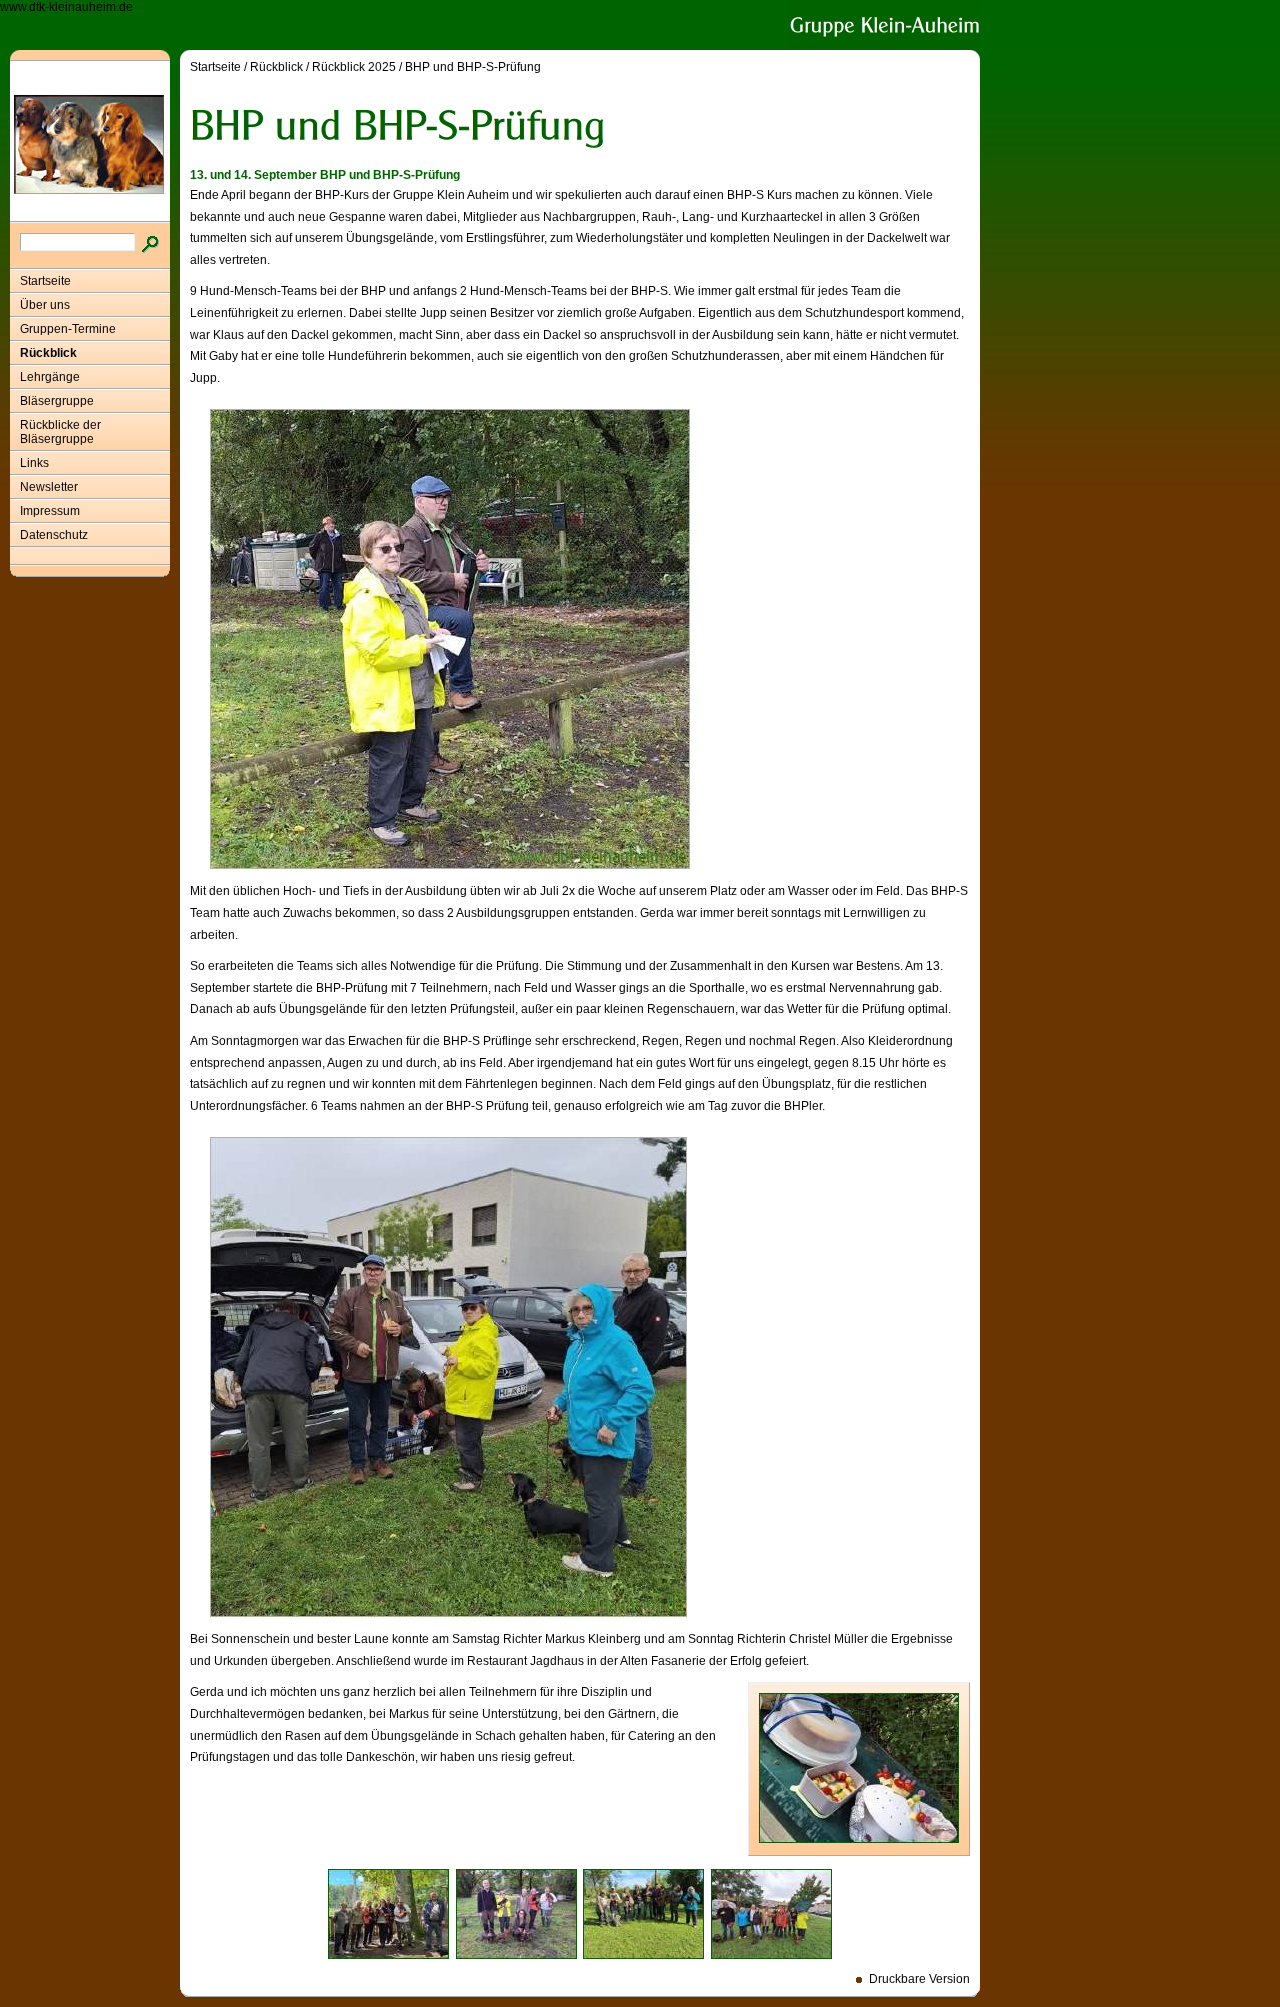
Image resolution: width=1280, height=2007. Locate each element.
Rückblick (48, 353)
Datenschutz (54, 535)
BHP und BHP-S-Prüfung (473, 67)
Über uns (45, 305)
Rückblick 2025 (354, 67)
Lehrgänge (50, 377)
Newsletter (49, 487)
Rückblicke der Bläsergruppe (60, 432)
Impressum (50, 511)
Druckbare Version (919, 1979)
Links (34, 463)
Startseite (45, 281)
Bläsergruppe (57, 401)
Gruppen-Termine (68, 329)
